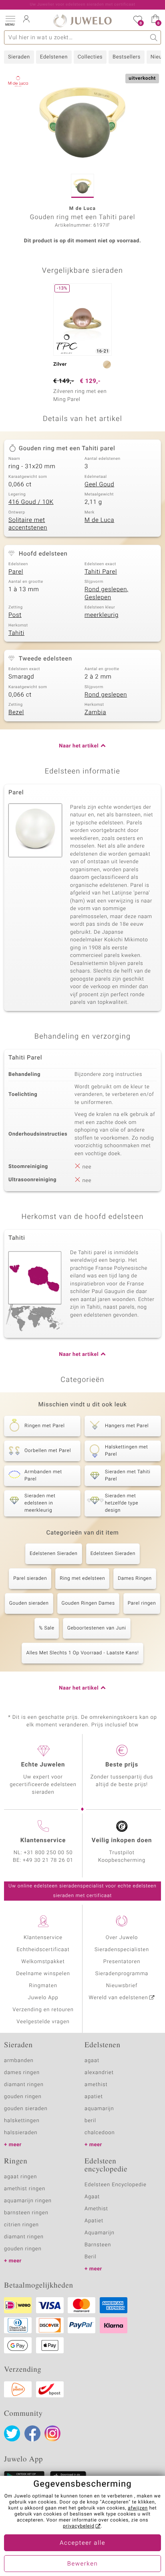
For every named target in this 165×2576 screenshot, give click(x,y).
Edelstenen (54, 57)
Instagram (52, 2433)
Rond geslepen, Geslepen (107, 594)
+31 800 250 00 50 (48, 1853)
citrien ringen (21, 2225)
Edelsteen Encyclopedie (116, 2185)
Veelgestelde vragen (43, 2022)
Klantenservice (43, 1938)
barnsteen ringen (26, 2213)
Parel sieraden (30, 1579)
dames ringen (22, 2073)
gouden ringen (23, 2097)
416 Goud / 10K (31, 502)
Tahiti (16, 633)
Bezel (16, 713)
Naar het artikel (79, 746)
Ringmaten (43, 1986)
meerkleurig (102, 615)
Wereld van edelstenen (119, 1998)
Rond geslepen (106, 695)
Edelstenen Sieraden (54, 1554)
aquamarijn (99, 2109)
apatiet (94, 2097)
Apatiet (94, 2221)
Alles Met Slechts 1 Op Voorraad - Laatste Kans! (82, 1653)
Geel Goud (99, 485)
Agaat (92, 2197)
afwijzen (138, 2508)
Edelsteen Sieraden (113, 1554)
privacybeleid (79, 2526)
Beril (91, 2257)
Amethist (96, 2209)
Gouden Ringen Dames (88, 1603)
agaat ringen (20, 2177)
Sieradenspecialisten (122, 1950)
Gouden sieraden (29, 1603)
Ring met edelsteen (82, 1579)
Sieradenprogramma (122, 1974)
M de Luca (99, 520)
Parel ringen (142, 1603)
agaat (92, 2061)
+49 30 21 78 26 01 (48, 1860)
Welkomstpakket (43, 1962)
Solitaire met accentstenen (28, 524)
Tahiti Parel (101, 572)
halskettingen (22, 2121)
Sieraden (19, 57)
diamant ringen (24, 2085)
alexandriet (99, 2073)
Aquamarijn (100, 2233)
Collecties (90, 57)
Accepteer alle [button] (82, 2543)
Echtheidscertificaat (43, 1950)
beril (90, 2121)
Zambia (95, 713)
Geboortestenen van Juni (97, 1628)
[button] (10, 20)
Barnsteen (98, 2245)
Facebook (32, 2433)
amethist (96, 2085)
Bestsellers (127, 57)
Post (15, 615)
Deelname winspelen (43, 1974)
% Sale (46, 1628)
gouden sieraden (26, 2109)
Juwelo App (43, 1998)
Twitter (12, 2433)
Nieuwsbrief (122, 1986)
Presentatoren (122, 1962)
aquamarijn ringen (28, 2201)
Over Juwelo (122, 1938)
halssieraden (21, 2133)
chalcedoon (100, 2133)
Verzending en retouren (43, 2010)
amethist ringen (25, 2189)
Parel (16, 572)
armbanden (19, 2061)
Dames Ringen (135, 1579)
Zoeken (154, 37)
